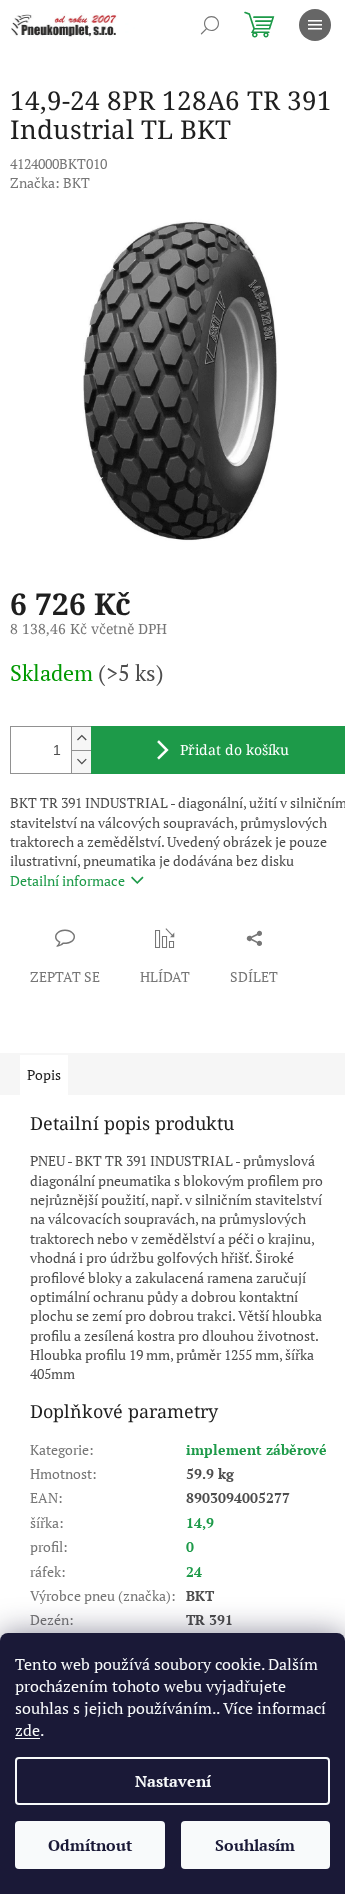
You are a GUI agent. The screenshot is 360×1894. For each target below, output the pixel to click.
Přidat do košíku (234, 749)
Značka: (50, 182)
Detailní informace (67, 880)
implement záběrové (256, 1449)
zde (27, 1730)
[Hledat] (210, 25)
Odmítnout (90, 1845)
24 (194, 1571)
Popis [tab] (44, 1074)
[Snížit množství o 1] (81, 761)
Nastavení (173, 1781)
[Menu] (315, 25)
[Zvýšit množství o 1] (81, 738)
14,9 (200, 1522)
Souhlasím (255, 1845)
